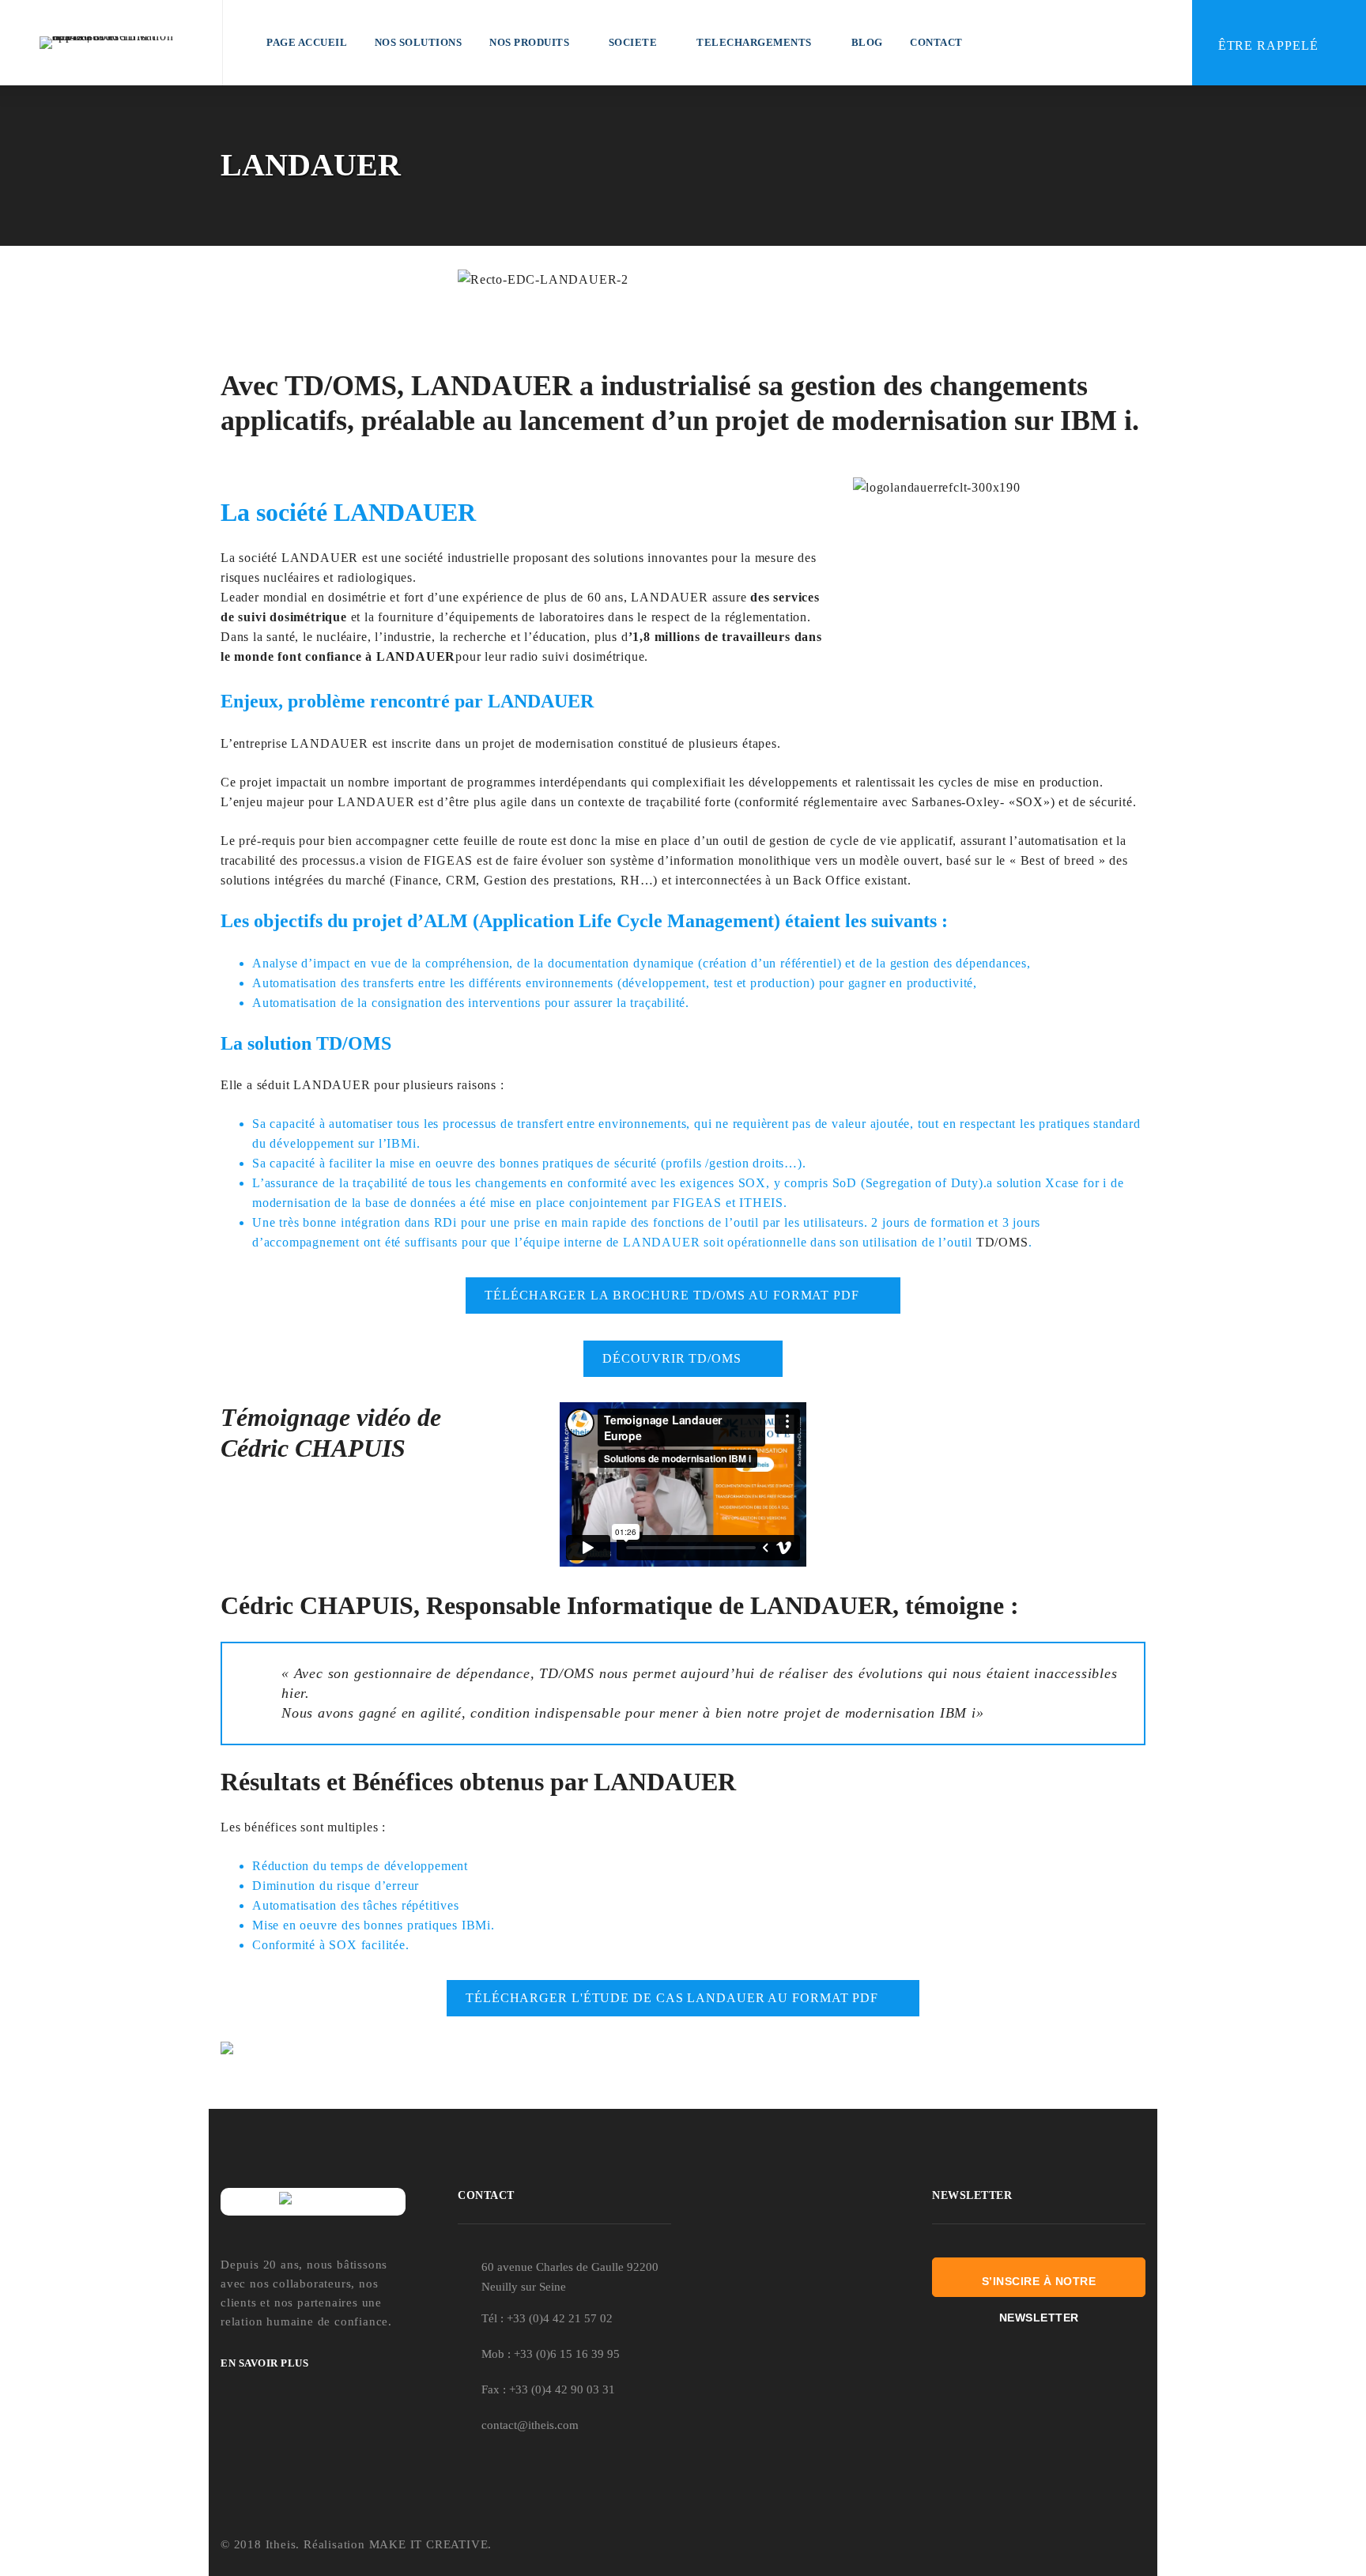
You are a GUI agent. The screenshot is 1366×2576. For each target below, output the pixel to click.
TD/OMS (1000, 1242)
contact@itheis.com (530, 2425)
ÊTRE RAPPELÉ (1270, 45)
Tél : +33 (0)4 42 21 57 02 (547, 2318)
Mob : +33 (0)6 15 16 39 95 (551, 2354)
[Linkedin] (1063, 2545)
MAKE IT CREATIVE (429, 2544)
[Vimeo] (1140, 2545)
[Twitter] (1102, 2545)
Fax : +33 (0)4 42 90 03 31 (548, 2389)
